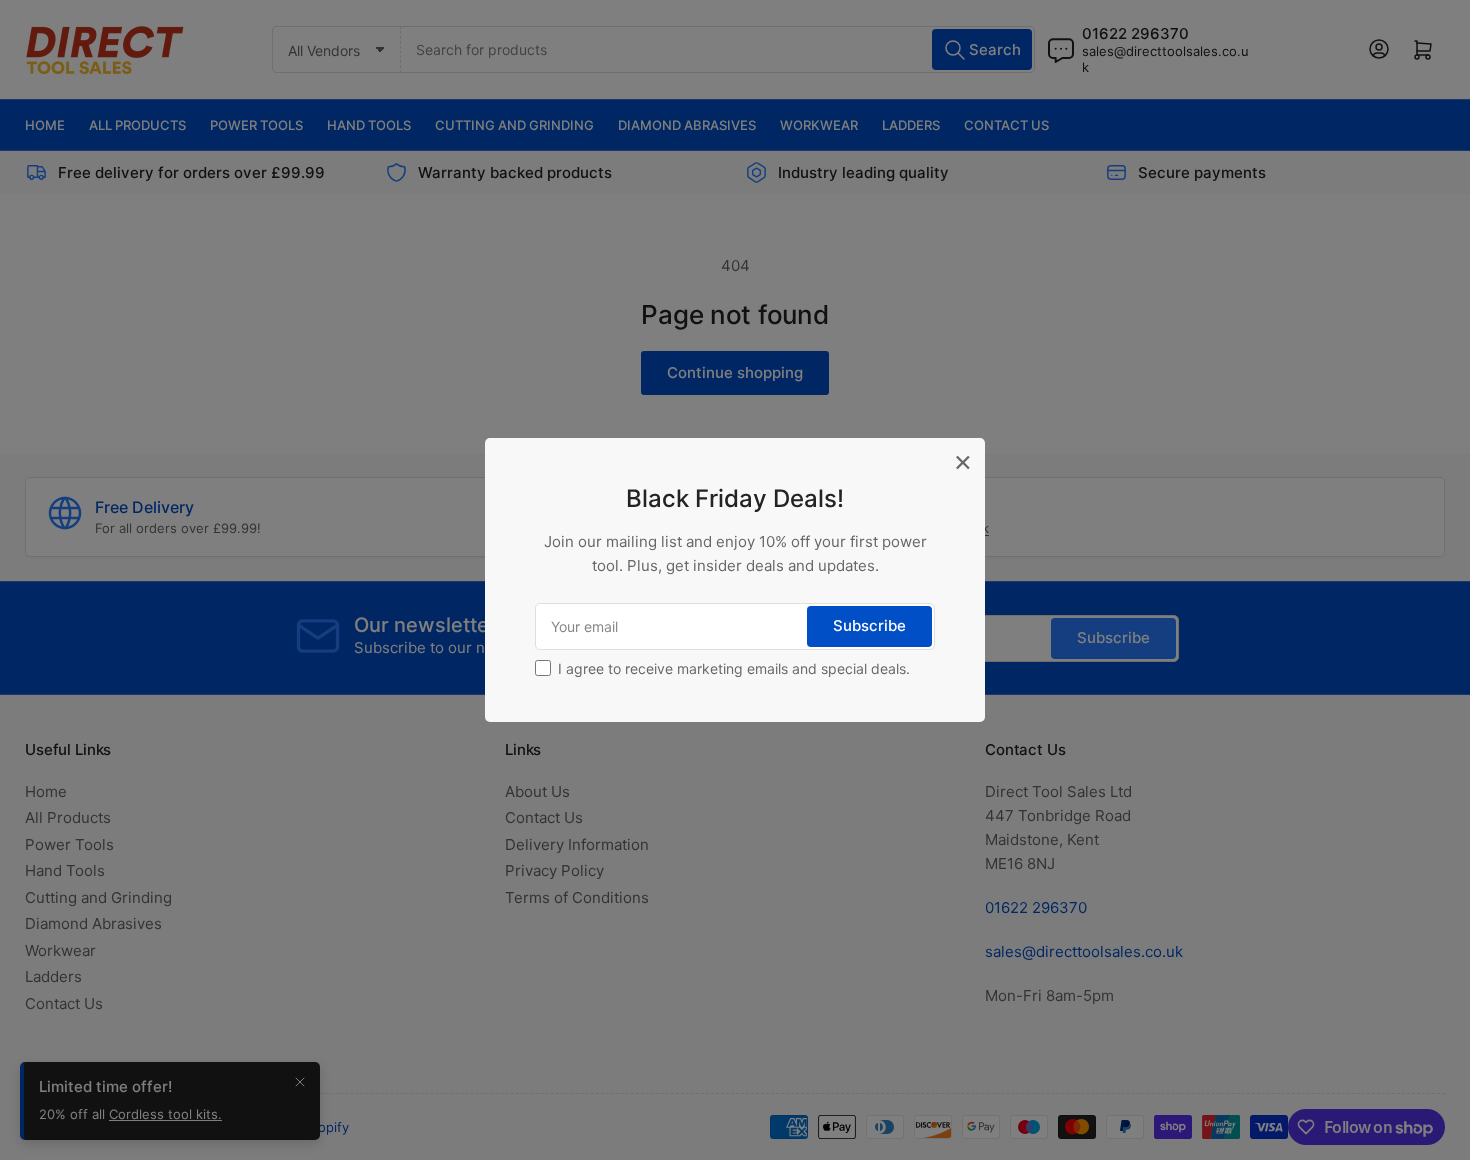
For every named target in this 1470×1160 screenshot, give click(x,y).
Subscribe (869, 625)
